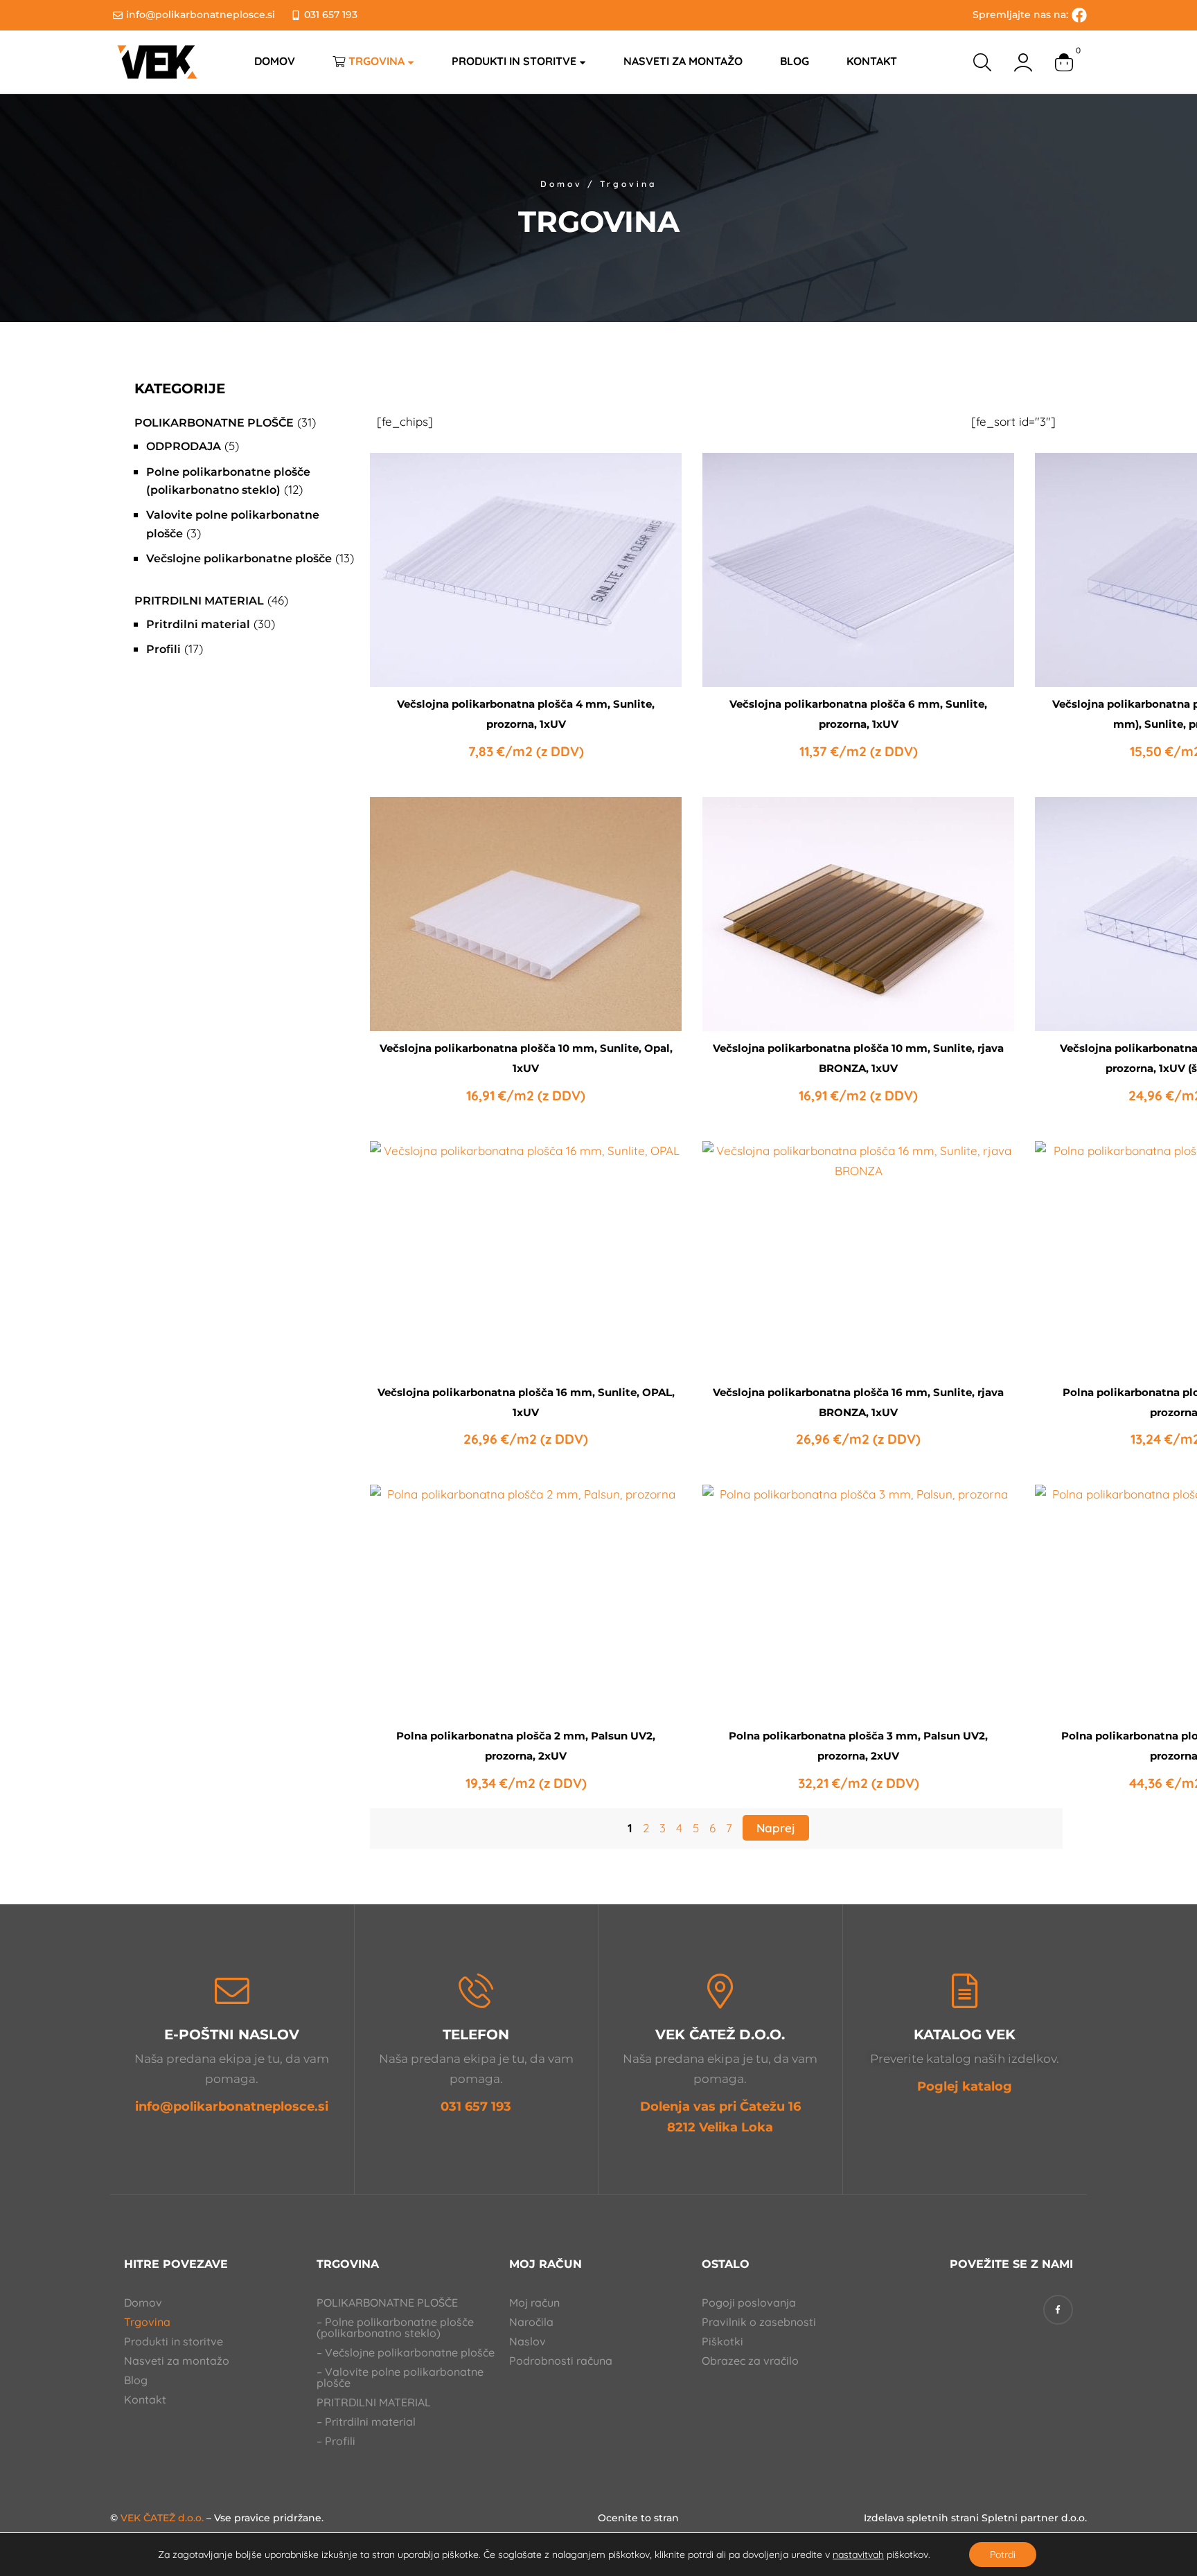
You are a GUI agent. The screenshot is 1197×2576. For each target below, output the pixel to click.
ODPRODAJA (184, 446)
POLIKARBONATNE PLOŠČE (387, 2302)
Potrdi (1003, 2555)
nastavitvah (858, 2555)
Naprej (776, 1828)
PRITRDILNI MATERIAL (374, 2402)
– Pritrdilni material (366, 2422)
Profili (163, 649)
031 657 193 (476, 2107)
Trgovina (147, 2322)
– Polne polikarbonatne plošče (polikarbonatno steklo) (395, 2327)
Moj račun (534, 2302)
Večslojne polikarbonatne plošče (239, 558)
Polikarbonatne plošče (214, 423)
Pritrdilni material (199, 601)
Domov (561, 184)
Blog (136, 2380)
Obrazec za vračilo (750, 2361)
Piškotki (722, 2341)
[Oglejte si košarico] (1064, 62)
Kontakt (145, 2399)
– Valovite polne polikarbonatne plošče (400, 2377)
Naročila (531, 2322)
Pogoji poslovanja (749, 2302)
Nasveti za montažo (177, 2361)
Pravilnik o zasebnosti (759, 2322)
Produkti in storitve (174, 2341)
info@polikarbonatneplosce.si (232, 2107)
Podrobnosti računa (561, 2361)
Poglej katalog (965, 2086)
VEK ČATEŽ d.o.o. (162, 2518)
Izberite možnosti (526, 654)
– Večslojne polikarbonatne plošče (406, 2352)
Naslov (527, 2341)
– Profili (336, 2441)
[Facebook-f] (1058, 2310)
